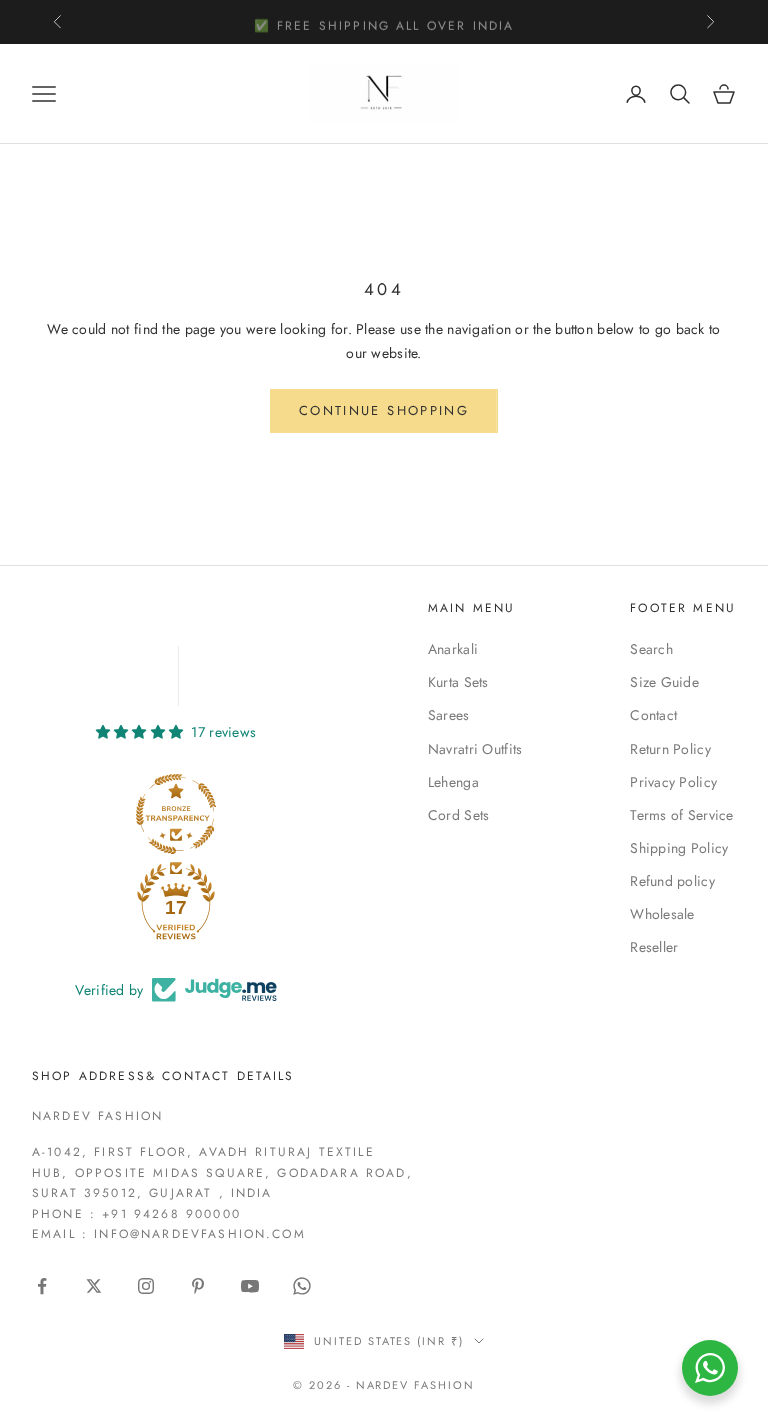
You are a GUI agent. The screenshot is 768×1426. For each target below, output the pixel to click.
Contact (653, 715)
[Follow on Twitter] (94, 1286)
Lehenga (453, 782)
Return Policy (670, 749)
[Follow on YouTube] (250, 1286)
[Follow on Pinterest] (198, 1286)
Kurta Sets (458, 682)
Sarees (449, 715)
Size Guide (664, 682)
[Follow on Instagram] (146, 1286)
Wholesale (662, 914)
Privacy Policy (673, 782)
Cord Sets (459, 815)
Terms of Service (681, 815)
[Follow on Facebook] (42, 1286)
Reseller (654, 947)
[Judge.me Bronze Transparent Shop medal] (176, 814)
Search (651, 649)
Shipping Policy (679, 848)
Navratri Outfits (475, 749)
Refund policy (672, 881)
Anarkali (453, 649)
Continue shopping (384, 410)
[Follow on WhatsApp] (302, 1286)
